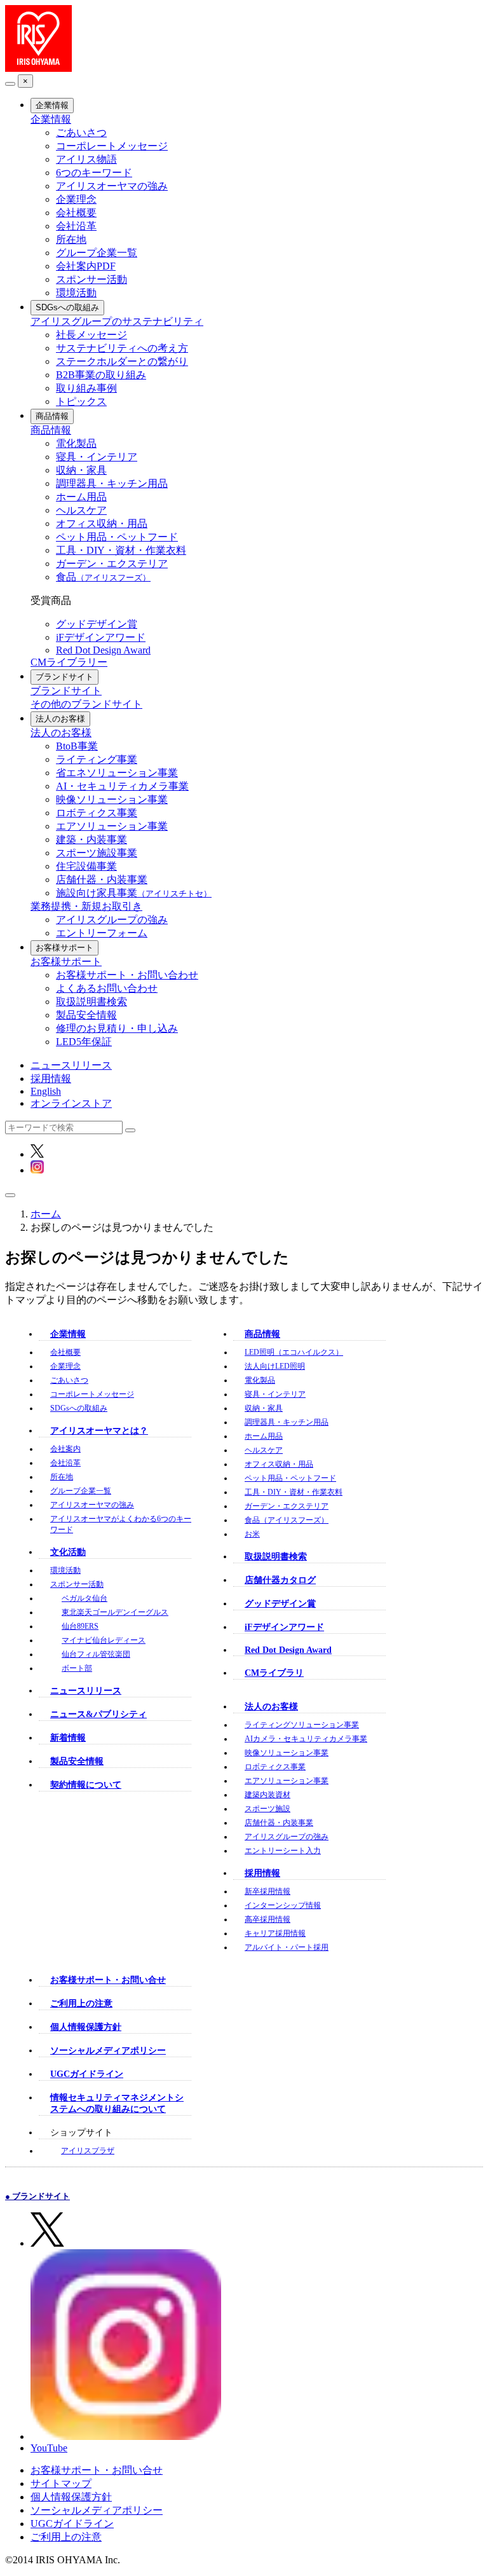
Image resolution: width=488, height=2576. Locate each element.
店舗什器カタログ (280, 1580)
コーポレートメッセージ (112, 146)
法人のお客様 (60, 719)
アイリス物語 (86, 159)
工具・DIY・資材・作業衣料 (121, 550)
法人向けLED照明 (275, 1366)
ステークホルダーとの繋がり (122, 361)
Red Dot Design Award (103, 650)
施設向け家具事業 (134, 893)
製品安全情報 (86, 1015)
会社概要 (76, 213)
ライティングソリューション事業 (302, 1725)
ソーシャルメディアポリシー (108, 2051)
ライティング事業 (97, 759)
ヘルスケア (81, 510)
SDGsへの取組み (67, 307)
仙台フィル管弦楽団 (96, 1654)
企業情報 (52, 105)
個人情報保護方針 (86, 2027)
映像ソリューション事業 (112, 799)
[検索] (130, 1130)
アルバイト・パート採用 (287, 1947)
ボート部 (77, 1668)
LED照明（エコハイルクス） (294, 1352)
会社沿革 (76, 226)
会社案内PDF (86, 266)
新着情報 (68, 1738)
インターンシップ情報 (283, 1905)
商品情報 (52, 416)
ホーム (46, 1214)
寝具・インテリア (97, 457)
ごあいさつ (81, 133)
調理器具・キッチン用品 (112, 483)
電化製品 (76, 443)
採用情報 (51, 1079)
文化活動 (68, 1552)
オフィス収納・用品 (102, 524)
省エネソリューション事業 (117, 773)
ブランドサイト (64, 677)
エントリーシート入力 (283, 1851)
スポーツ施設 (268, 1809)
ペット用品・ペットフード (117, 537)
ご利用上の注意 (81, 2004)
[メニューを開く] (10, 1195)
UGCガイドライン (87, 2074)
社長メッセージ (91, 335)
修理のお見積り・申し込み (117, 1028)
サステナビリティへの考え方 (122, 348)
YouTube (49, 2448)
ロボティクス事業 (97, 813)
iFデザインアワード (101, 637)
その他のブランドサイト (86, 704)
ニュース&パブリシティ (98, 1714)
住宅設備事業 (86, 866)
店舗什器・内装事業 (102, 880)
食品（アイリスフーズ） (287, 1520)
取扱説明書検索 (91, 1002)
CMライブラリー (69, 662)
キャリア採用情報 (275, 1933)
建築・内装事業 (91, 839)
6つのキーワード (94, 173)
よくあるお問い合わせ (107, 988)
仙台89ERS (80, 1626)
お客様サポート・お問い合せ (108, 1980)
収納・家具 (81, 470)
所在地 (71, 239)
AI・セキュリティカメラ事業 (122, 786)
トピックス (81, 401)
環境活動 (76, 293)
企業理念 (76, 199)
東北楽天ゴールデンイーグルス (115, 1612)
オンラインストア (71, 1103)
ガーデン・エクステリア (112, 564)
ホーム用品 (81, 497)
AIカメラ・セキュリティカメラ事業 (306, 1739)
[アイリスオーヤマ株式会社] (38, 68)
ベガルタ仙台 (85, 1598)
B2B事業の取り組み (101, 375)
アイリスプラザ (88, 2151)
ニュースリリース (71, 1065)
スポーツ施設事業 (97, 853)
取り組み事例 (86, 388)
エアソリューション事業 (112, 826)
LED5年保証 (84, 1042)
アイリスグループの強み (112, 920)
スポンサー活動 (91, 279)
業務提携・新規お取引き (86, 906)
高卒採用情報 (268, 1919)
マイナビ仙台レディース (104, 1640)
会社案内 (65, 1449)
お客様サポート (64, 948)
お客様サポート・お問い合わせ (127, 975)
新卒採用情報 (268, 1891)
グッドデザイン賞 (97, 624)
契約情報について (86, 1785)
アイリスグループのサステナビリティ (117, 321)
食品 (103, 577)
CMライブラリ (274, 1673)
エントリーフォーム (102, 933)
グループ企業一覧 (97, 253)
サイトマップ (61, 2484)
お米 (252, 1534)
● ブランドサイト (37, 2196)
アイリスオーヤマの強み (112, 186)
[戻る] (10, 84)
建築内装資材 (268, 1795)
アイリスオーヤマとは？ (99, 1431)
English (46, 1091)
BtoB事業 (77, 746)
